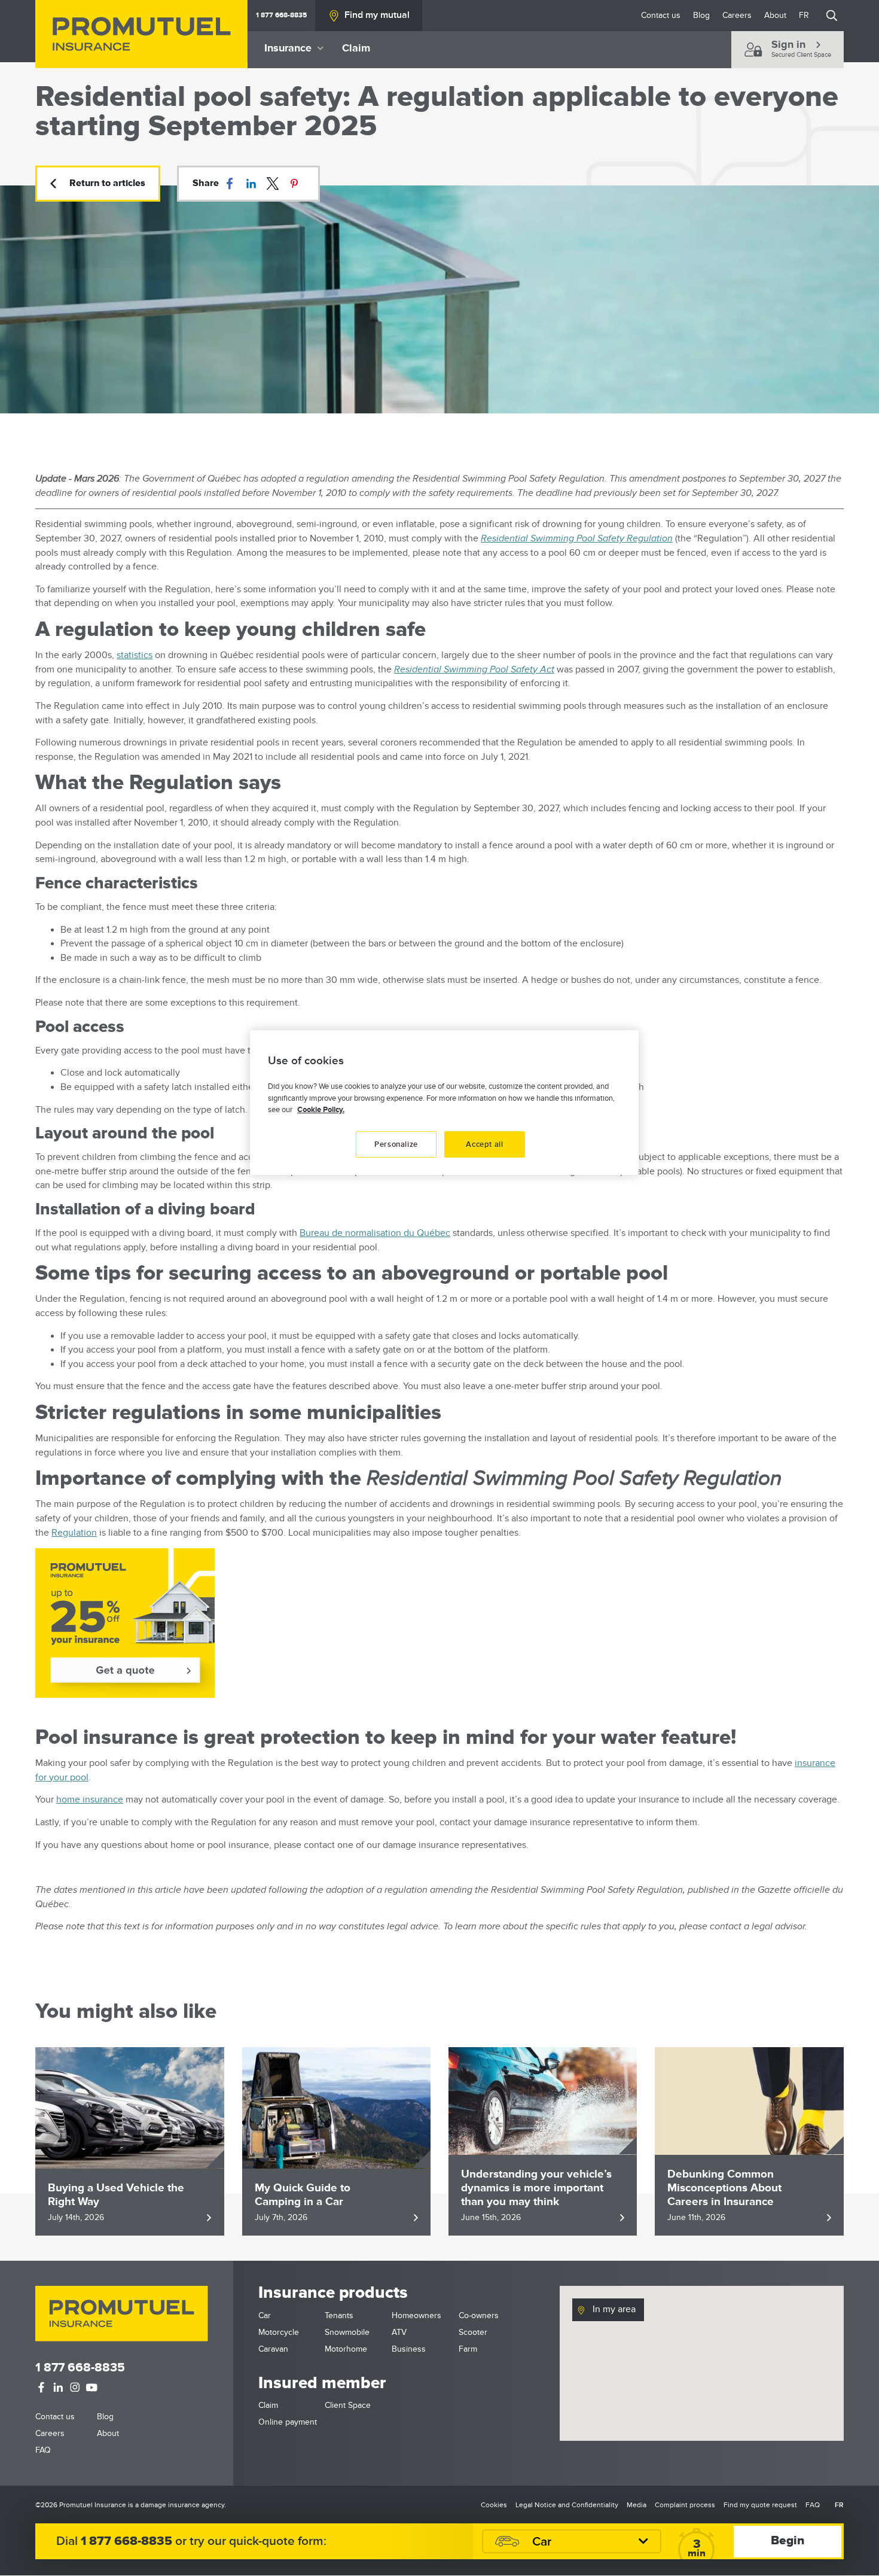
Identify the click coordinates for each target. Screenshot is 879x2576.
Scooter (473, 2332)
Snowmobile (347, 2332)
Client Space (348, 2405)
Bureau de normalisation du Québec (375, 1233)
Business (409, 2349)
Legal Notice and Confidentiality (567, 2505)
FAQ (43, 2450)
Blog (701, 15)
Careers (737, 15)
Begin (788, 2541)
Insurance (288, 48)
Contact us (661, 15)
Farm (468, 2349)
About (775, 15)
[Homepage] (141, 34)
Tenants (339, 2315)
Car (265, 2315)
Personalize (396, 1144)
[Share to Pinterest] (294, 184)
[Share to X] (273, 184)
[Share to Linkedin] (251, 184)
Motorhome (346, 2349)
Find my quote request (760, 2505)
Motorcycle (279, 2332)
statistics (135, 655)
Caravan (273, 2349)
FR (804, 15)
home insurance (90, 1800)
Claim (356, 48)
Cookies (494, 2505)
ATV (399, 2332)
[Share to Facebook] (230, 184)
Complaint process (685, 2505)
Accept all (485, 1144)
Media (637, 2505)
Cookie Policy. (321, 1110)
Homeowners (416, 2315)
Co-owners (479, 2315)
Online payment (288, 2422)
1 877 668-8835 (281, 15)
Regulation (74, 1533)
